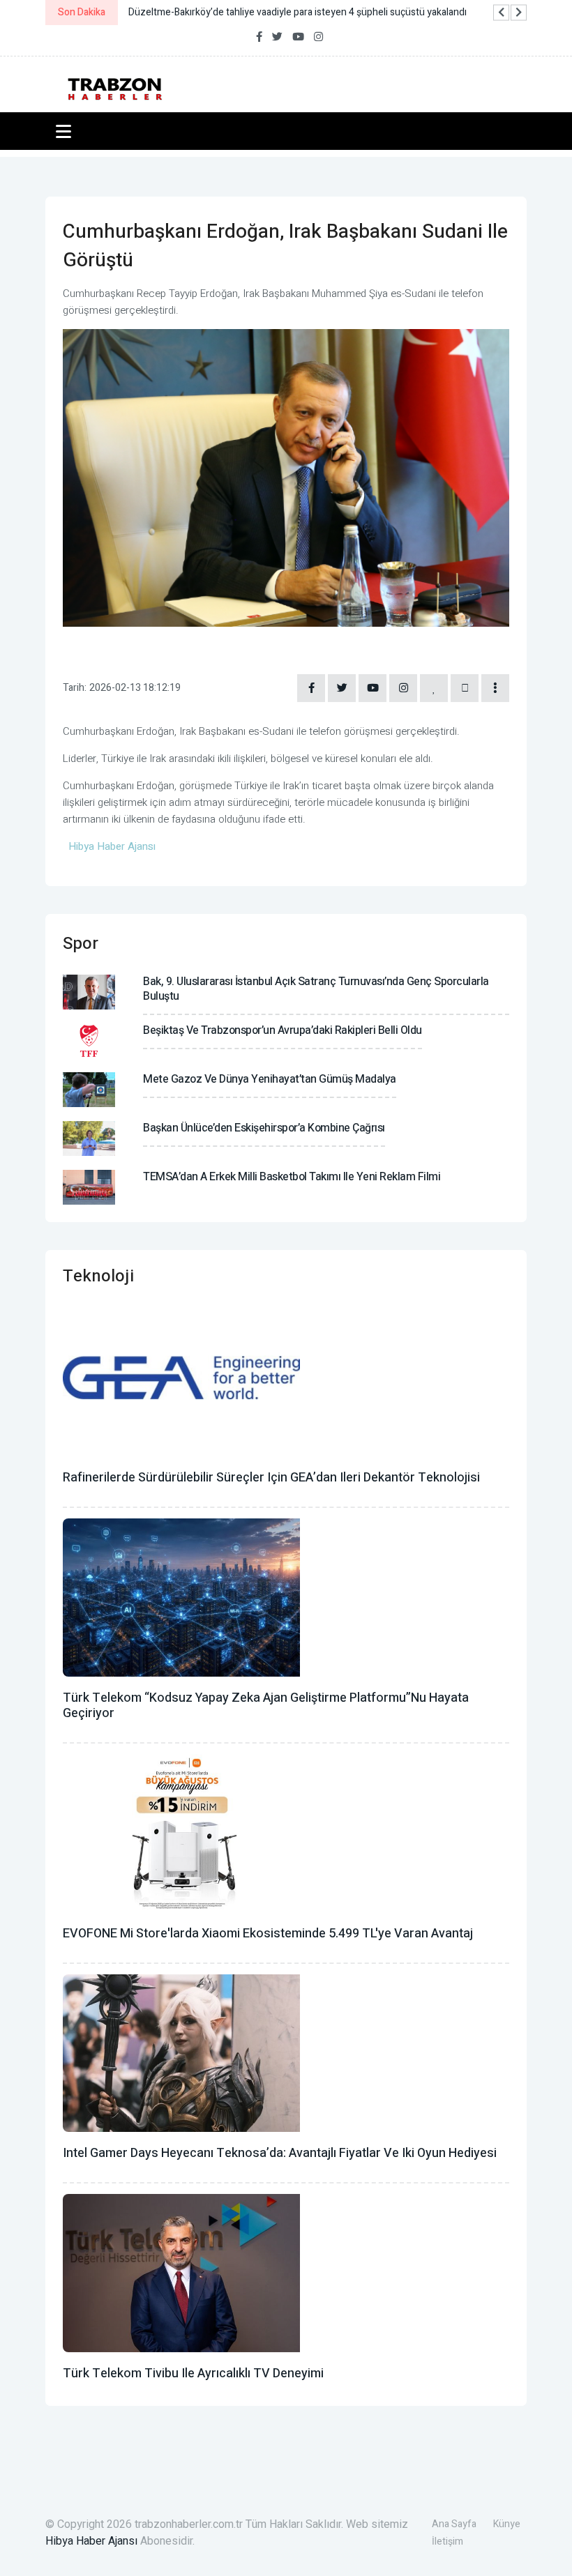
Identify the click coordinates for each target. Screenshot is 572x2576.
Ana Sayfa (454, 2524)
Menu (66, 131)
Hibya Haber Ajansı (91, 2541)
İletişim (447, 2541)
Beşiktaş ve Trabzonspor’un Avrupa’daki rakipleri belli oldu (283, 1030)
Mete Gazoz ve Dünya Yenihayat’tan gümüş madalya (270, 1079)
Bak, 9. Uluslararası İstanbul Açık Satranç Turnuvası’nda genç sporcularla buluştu (316, 989)
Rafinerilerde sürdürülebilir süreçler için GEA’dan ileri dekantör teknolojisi (271, 1478)
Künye (507, 2524)
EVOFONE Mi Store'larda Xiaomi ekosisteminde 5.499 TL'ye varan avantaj (268, 1934)
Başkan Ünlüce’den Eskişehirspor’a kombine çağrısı (264, 1128)
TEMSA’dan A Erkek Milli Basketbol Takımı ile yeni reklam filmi (292, 1177)
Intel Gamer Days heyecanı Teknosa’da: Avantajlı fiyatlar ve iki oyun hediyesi (280, 2153)
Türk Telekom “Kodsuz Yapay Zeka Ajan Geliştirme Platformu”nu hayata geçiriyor (266, 1706)
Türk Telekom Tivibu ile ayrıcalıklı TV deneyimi (193, 2373)
